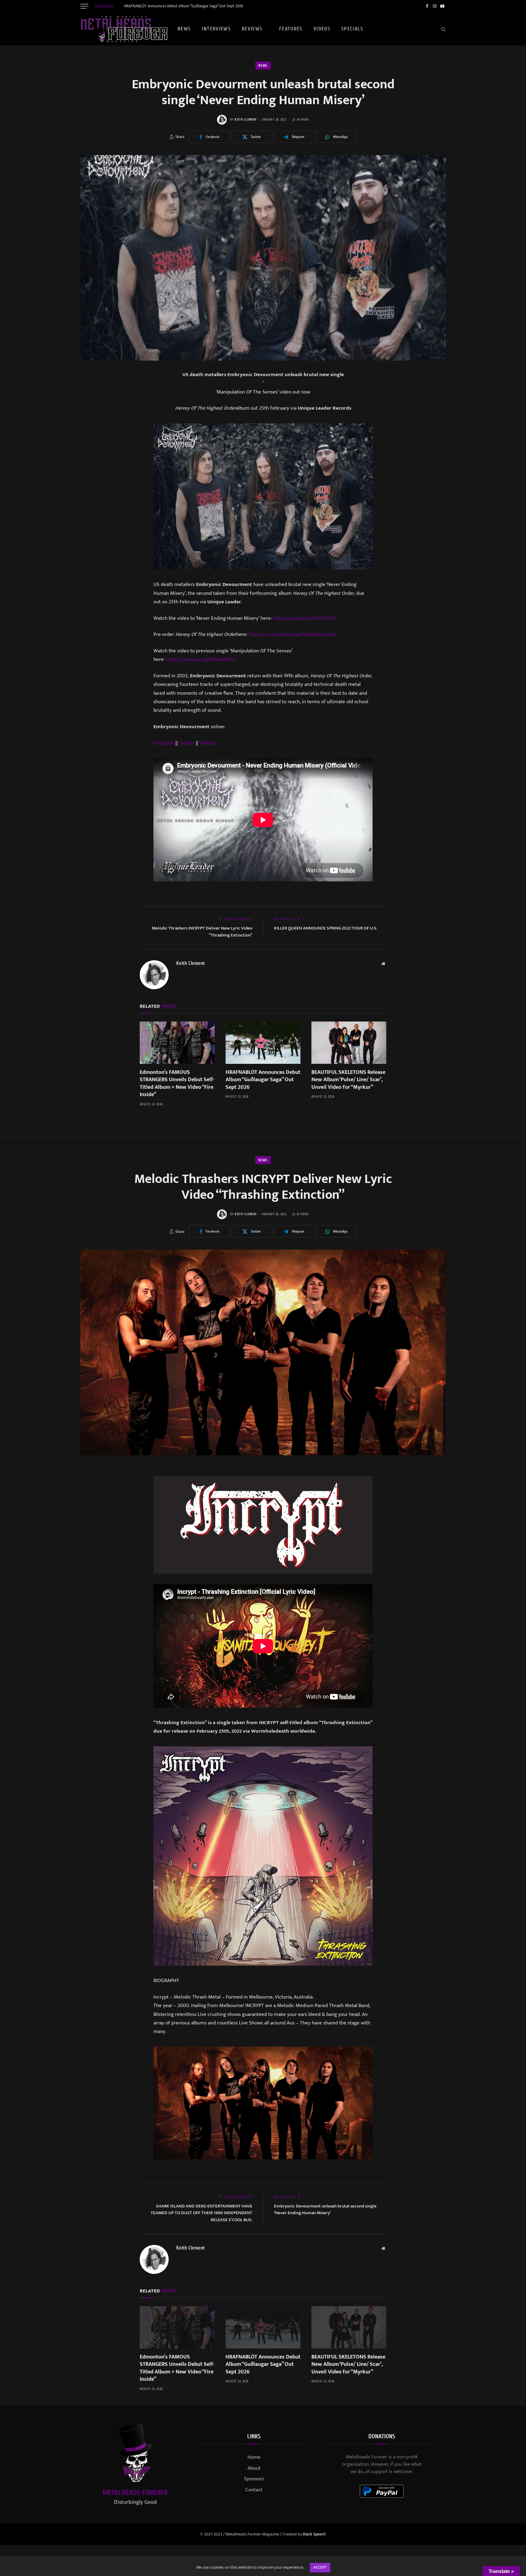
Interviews (216, 29)
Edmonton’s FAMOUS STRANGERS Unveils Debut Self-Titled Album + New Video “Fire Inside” (177, 1084)
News (184, 29)
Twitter (187, 743)
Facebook (164, 743)
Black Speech (314, 2534)
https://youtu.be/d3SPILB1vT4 (305, 618)
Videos (322, 29)
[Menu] (84, 6)
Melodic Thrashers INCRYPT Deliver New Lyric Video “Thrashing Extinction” (202, 932)
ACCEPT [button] (320, 2567)
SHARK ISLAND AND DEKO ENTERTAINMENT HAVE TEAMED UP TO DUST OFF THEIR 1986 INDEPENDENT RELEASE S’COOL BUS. (202, 2213)
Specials (352, 29)
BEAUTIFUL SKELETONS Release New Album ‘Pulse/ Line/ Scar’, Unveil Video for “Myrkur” (348, 1080)
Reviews (252, 29)
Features (291, 29)
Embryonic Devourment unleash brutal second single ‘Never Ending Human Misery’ (325, 2210)
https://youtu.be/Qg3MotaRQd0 (201, 659)
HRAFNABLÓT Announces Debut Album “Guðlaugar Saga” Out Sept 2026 (184, 6)
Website (208, 743)
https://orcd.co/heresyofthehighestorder (293, 634)
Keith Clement (246, 120)
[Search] (443, 29)
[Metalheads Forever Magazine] (124, 29)
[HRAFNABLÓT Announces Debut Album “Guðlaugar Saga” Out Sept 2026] (263, 1043)
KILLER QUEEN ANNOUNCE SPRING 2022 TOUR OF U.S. (326, 928)
